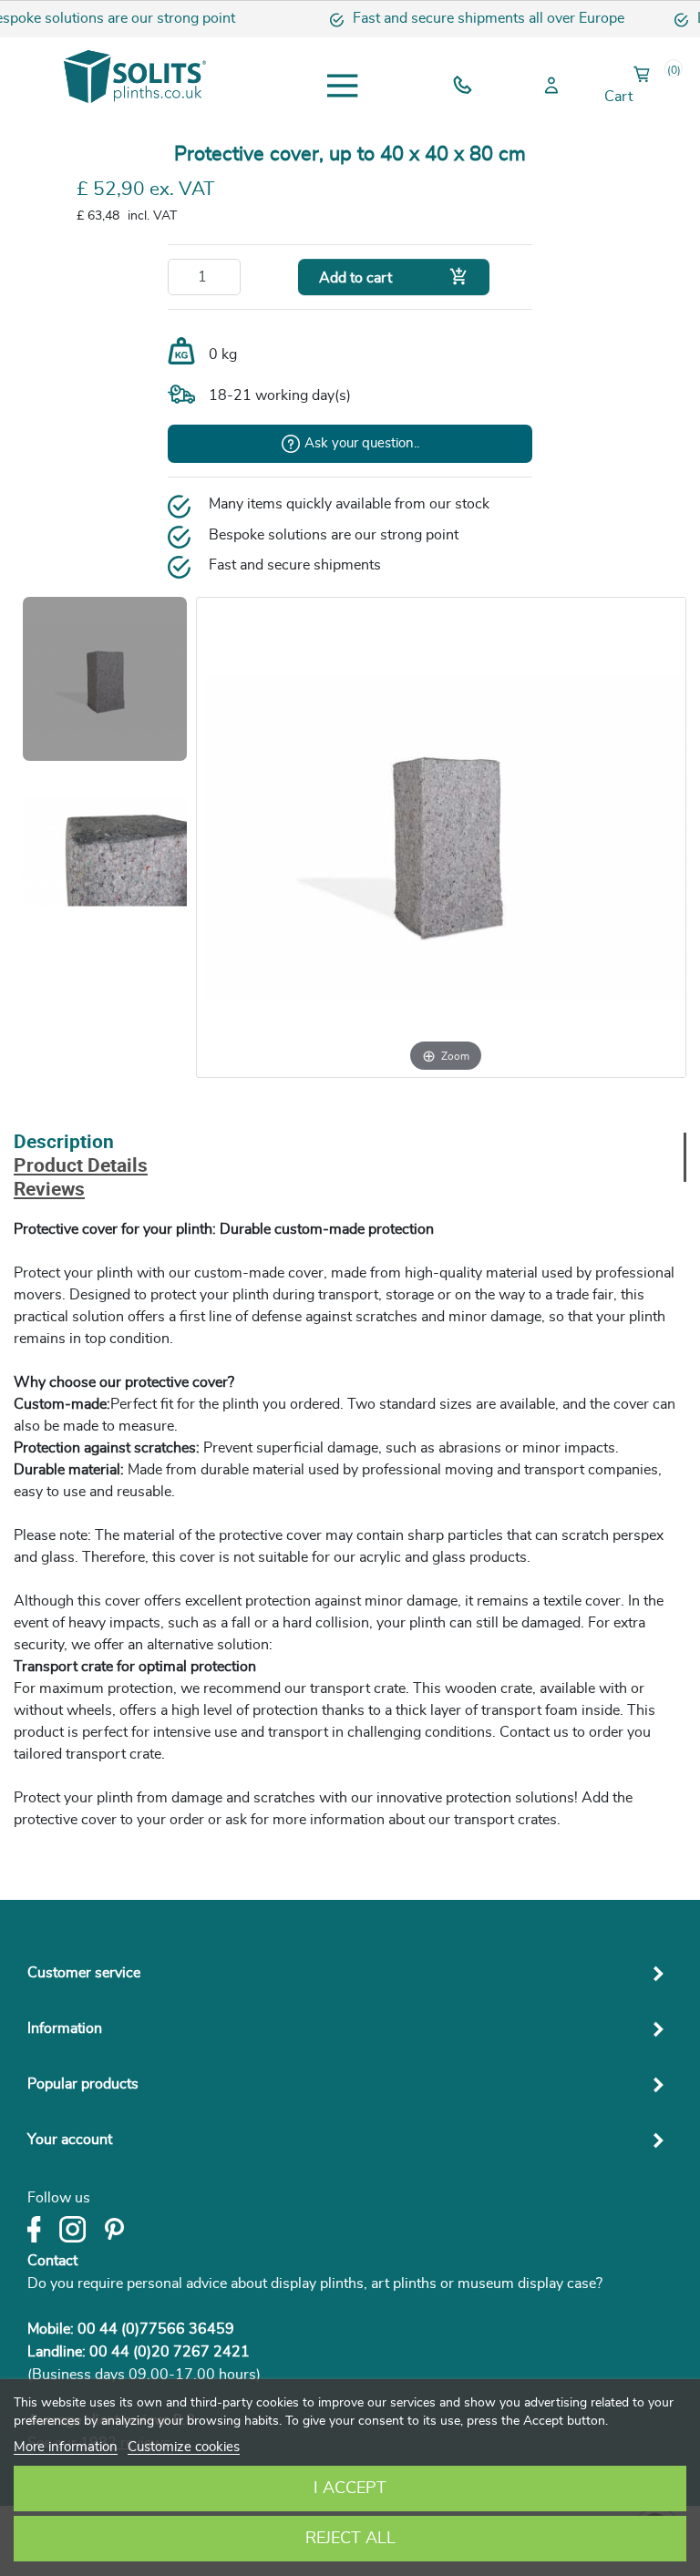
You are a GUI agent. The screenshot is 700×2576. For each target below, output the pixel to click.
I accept (350, 2489)
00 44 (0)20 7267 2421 (170, 2352)
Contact (52, 2261)
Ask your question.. (362, 443)
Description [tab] (64, 1143)
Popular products (83, 2084)
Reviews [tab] (49, 1191)
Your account (70, 2140)
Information (65, 2028)
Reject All (350, 2539)
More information (66, 2447)
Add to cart (394, 277)
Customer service (84, 1973)
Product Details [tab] (81, 1167)
